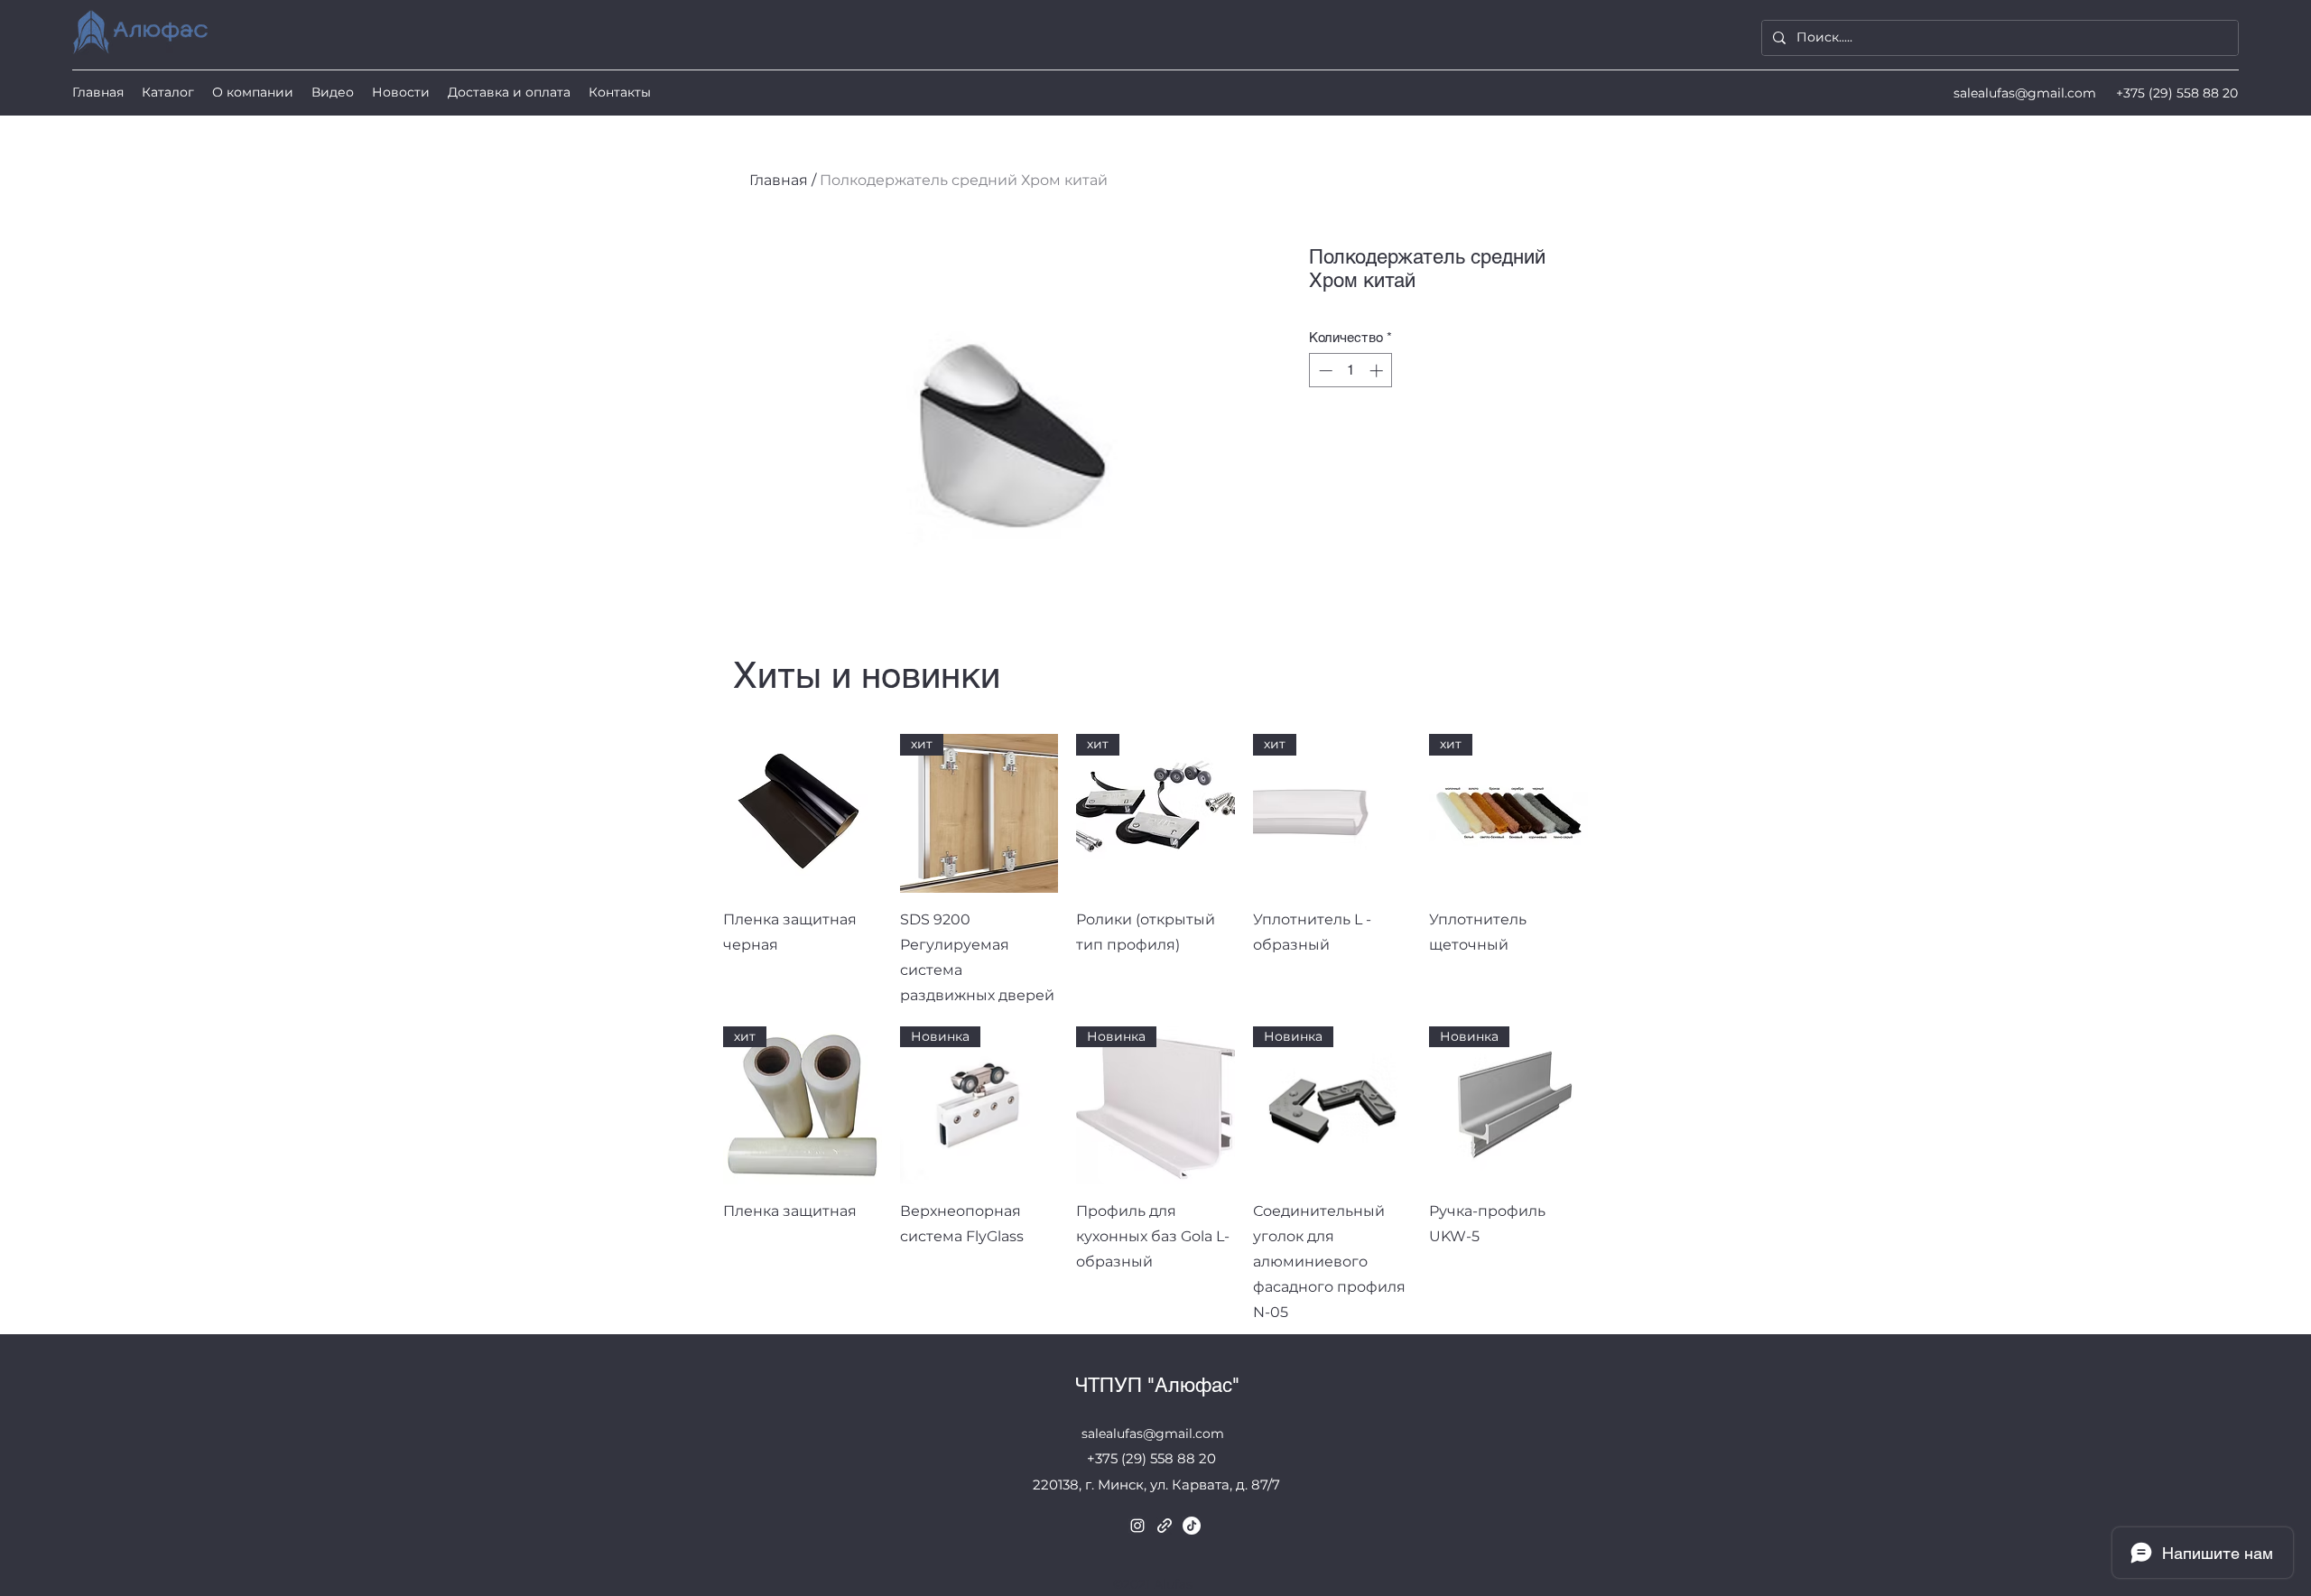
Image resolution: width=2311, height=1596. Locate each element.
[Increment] (1378, 371)
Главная (779, 180)
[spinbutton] (1351, 371)
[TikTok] (1192, 1526)
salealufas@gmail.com (2025, 93)
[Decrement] (1324, 371)
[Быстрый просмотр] (803, 813)
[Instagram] (1137, 1526)
